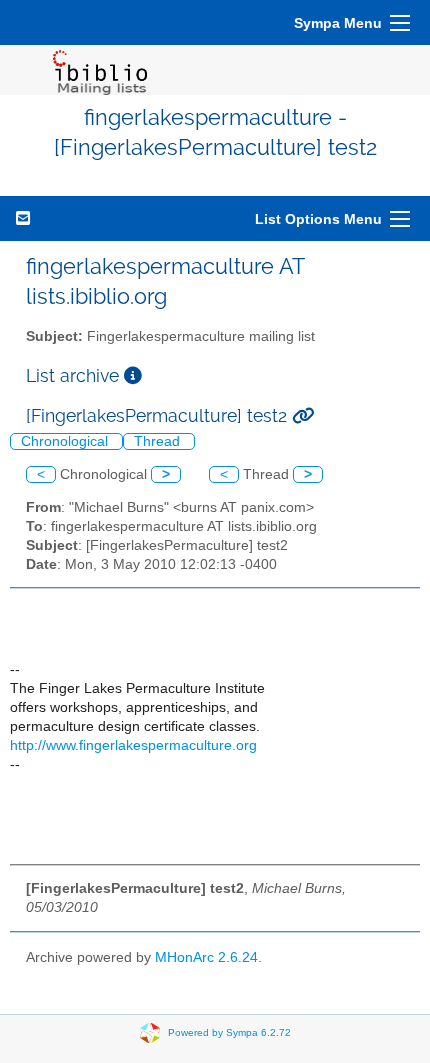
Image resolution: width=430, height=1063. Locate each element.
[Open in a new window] (133, 375)
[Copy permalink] (303, 415)
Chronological (66, 441)
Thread (159, 441)
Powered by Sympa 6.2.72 (229, 1032)
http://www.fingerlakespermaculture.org (133, 745)
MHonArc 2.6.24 (206, 957)
